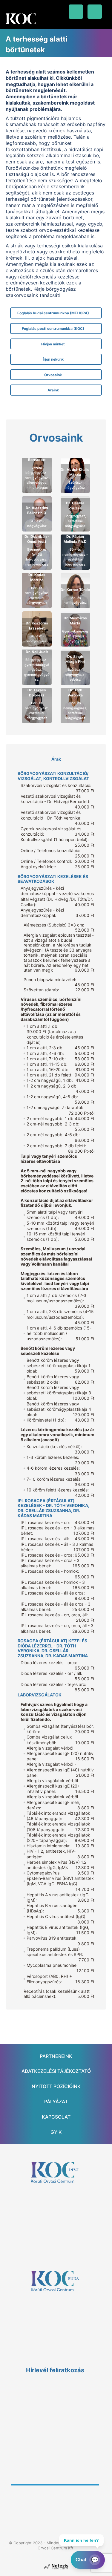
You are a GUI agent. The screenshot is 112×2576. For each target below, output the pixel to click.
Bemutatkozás (37, 465)
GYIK (56, 2132)
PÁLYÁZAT (56, 2102)
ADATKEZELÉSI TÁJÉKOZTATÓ (56, 2071)
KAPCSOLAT (56, 2117)
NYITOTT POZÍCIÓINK (56, 2086)
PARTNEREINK (56, 2056)
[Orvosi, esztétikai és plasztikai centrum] (21, 19)
